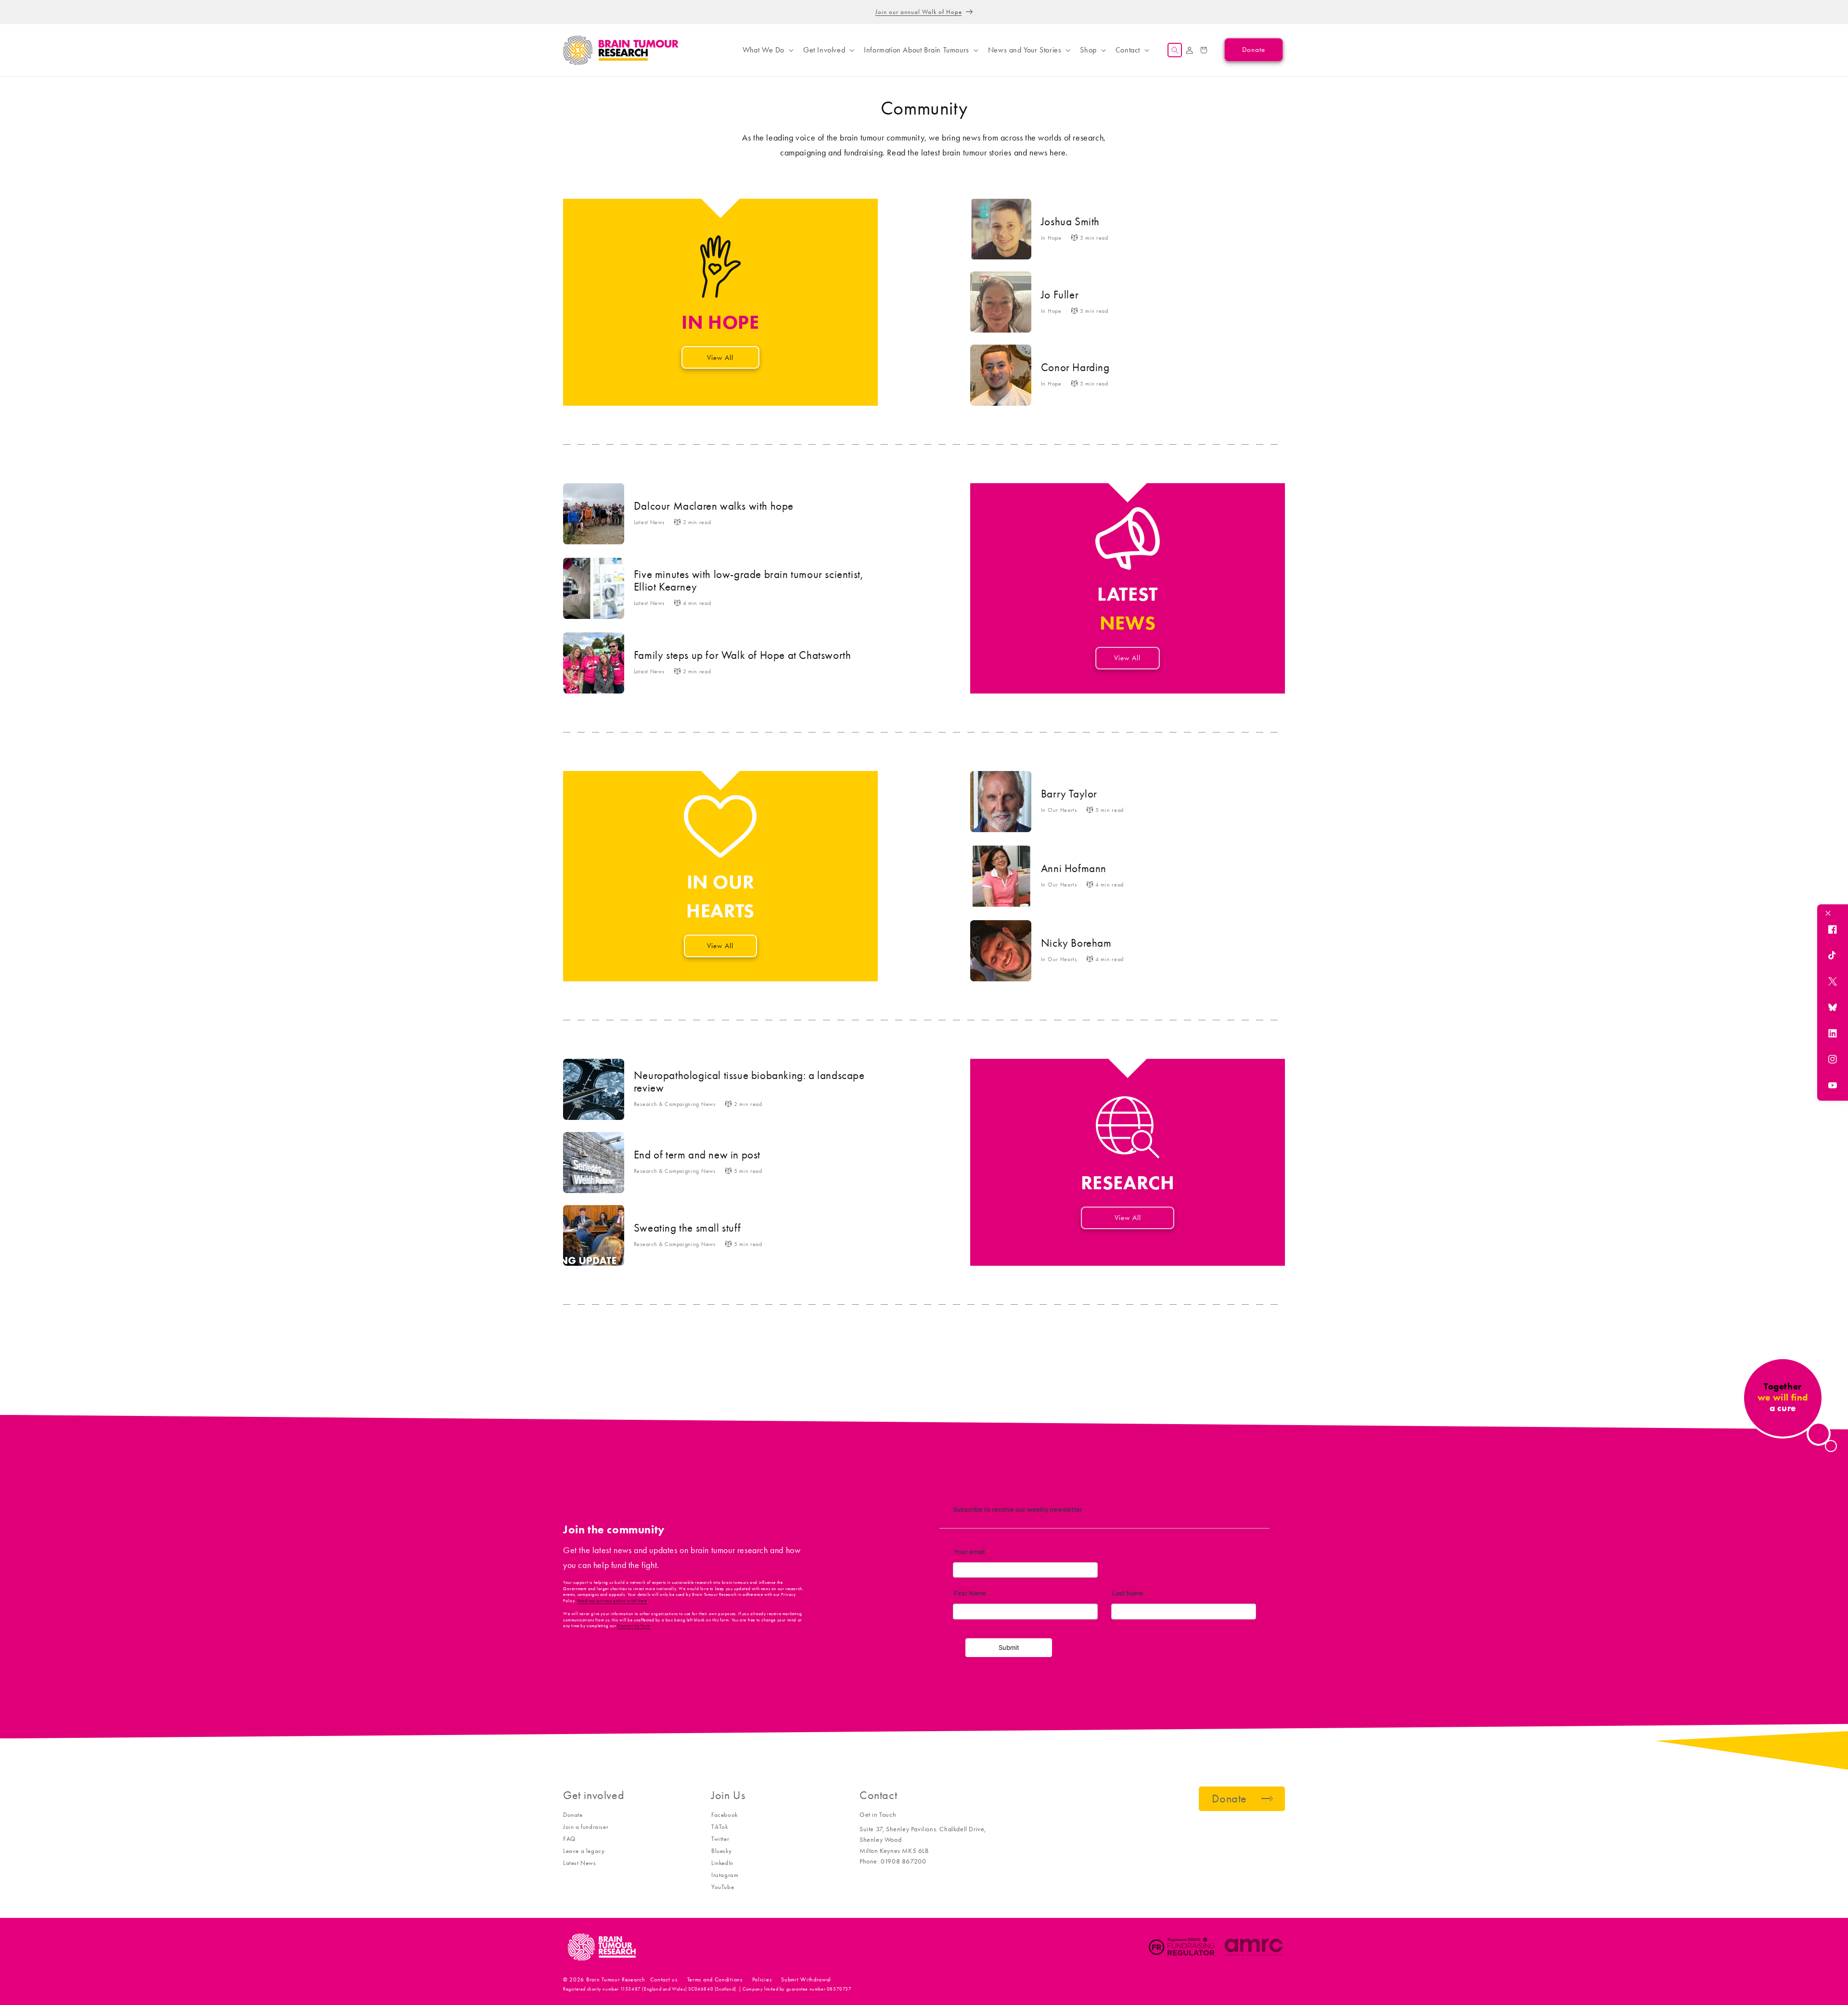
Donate (573, 1815)
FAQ (569, 1839)
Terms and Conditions (715, 1979)
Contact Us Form (634, 1626)
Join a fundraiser (586, 1827)
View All (720, 358)
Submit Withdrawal (806, 1979)
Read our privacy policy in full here (612, 1601)
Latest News (580, 1863)
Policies (762, 1979)
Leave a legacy (584, 1851)
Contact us (664, 1979)
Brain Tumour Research (616, 1979)
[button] (767, 50)
